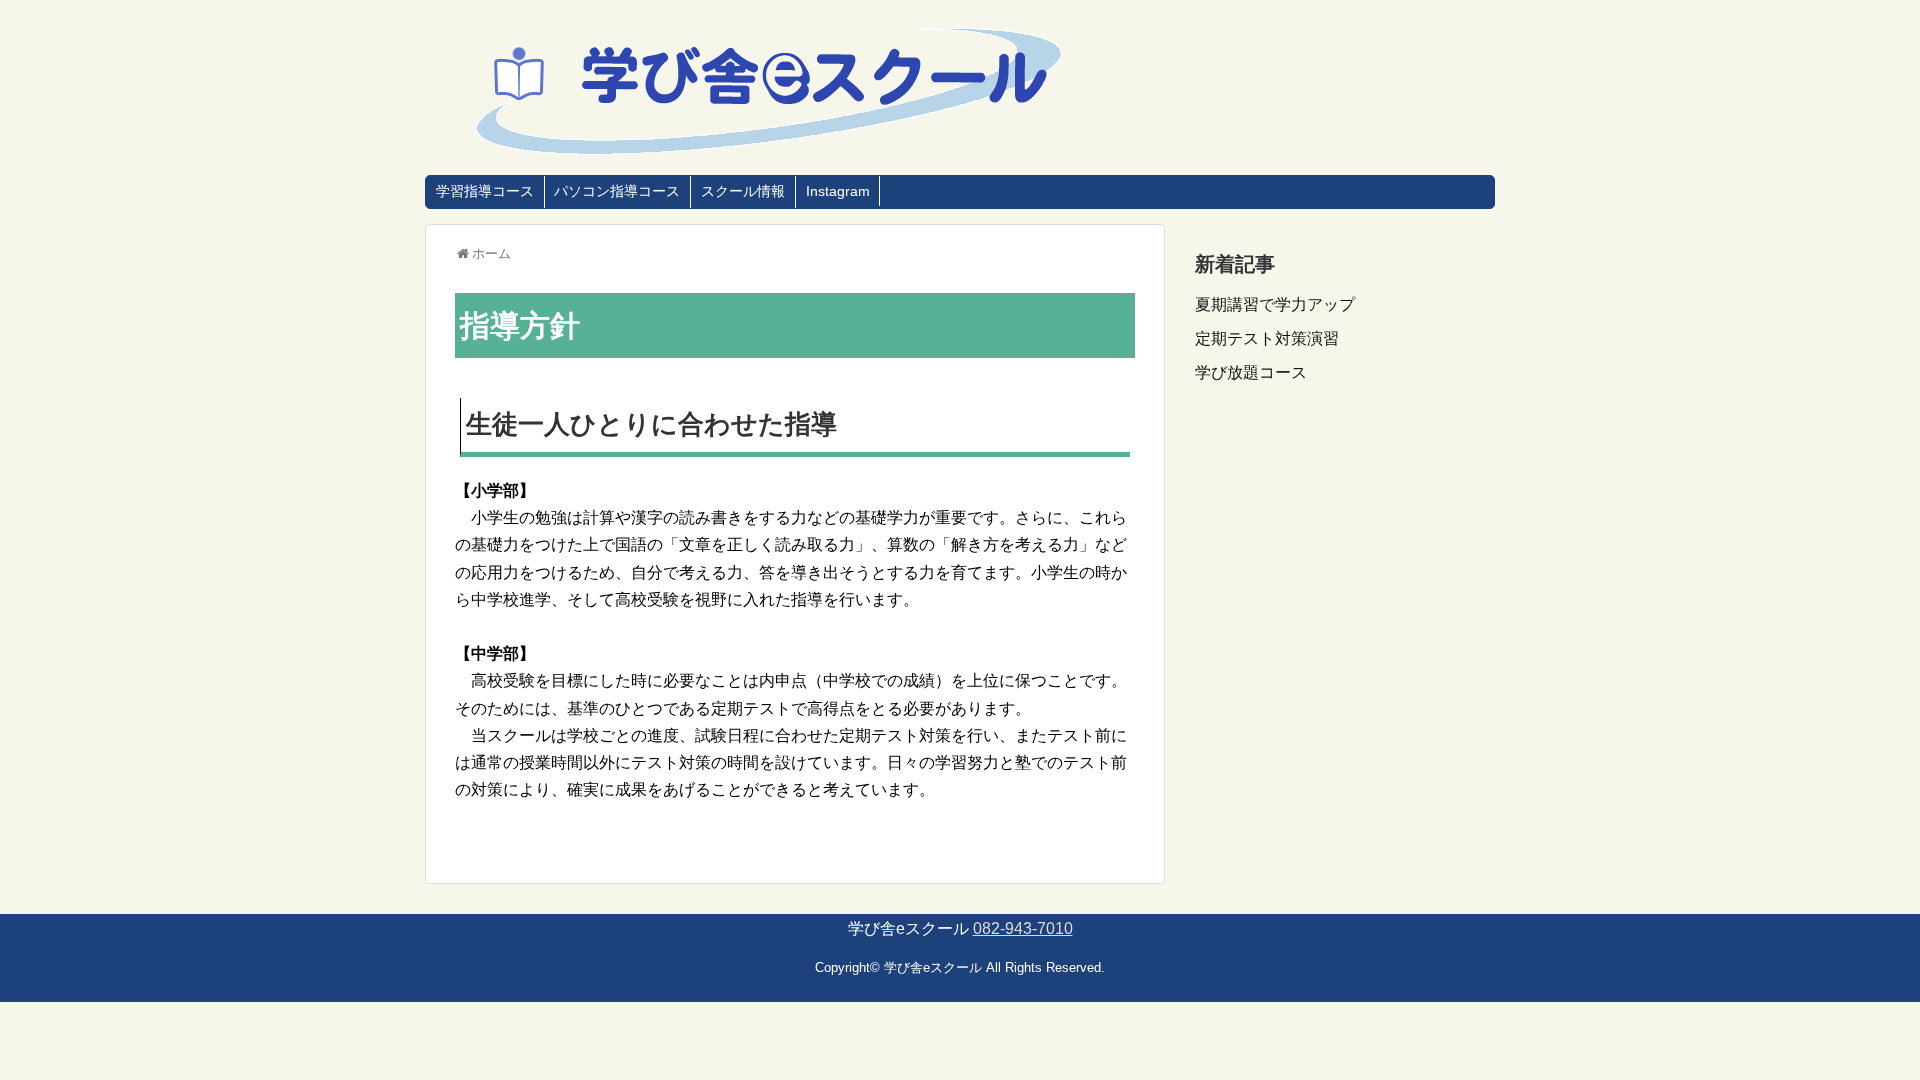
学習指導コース (485, 191)
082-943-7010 (1023, 928)
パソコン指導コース (617, 191)
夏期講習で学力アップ (1275, 304)
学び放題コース (1251, 372)
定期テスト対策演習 (1267, 338)
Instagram (838, 191)
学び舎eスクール (933, 967)
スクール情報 (743, 191)
